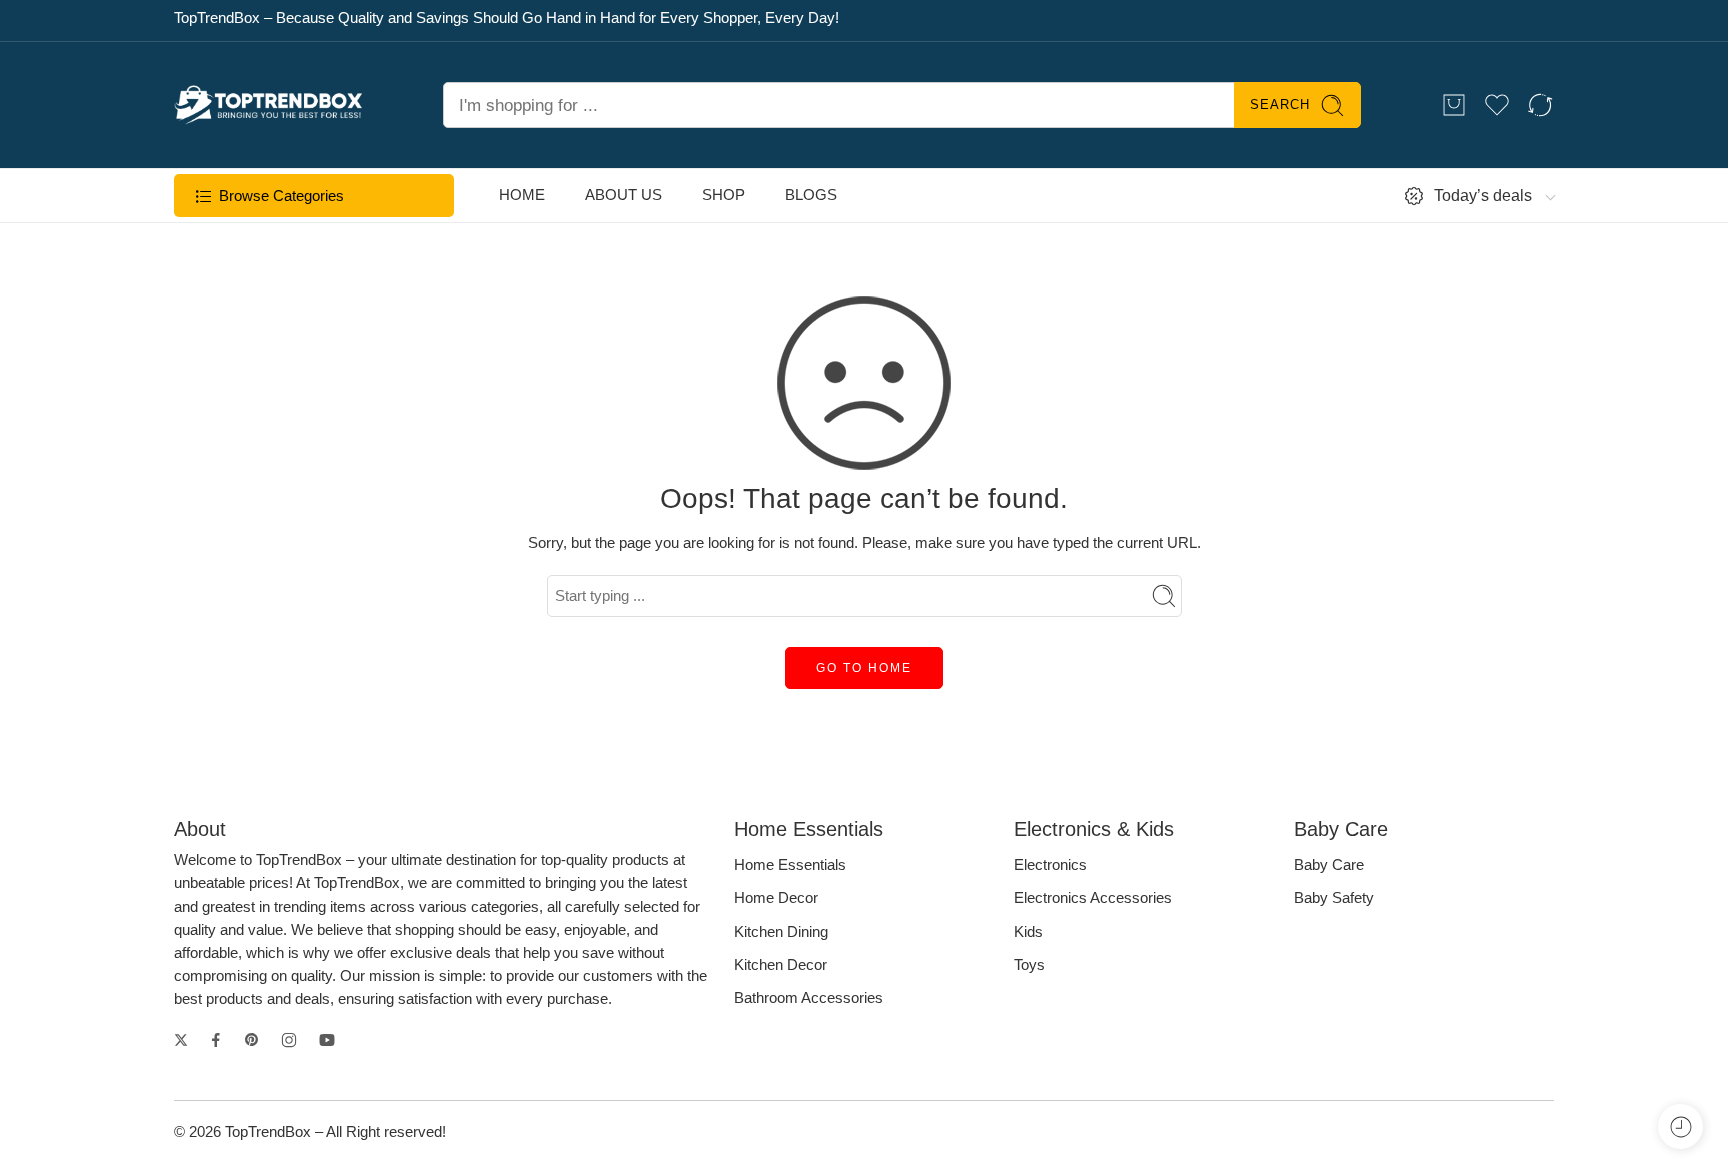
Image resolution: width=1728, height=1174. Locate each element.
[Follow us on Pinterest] (252, 1040)
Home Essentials (790, 865)
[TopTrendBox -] (268, 105)
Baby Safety (1334, 898)
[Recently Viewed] (1680, 1126)
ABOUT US (623, 195)
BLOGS (811, 195)
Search (1280, 104)
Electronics (1050, 865)
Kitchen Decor (780, 965)
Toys (1029, 965)
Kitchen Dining (781, 932)
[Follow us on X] (181, 1040)
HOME (522, 195)
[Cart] (1454, 105)
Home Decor (776, 898)
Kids (1028, 932)
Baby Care (1329, 865)
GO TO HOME (864, 668)
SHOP (723, 195)
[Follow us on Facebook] (216, 1040)
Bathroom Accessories (808, 998)
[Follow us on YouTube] (327, 1040)
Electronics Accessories (1093, 898)
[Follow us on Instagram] (289, 1040)
